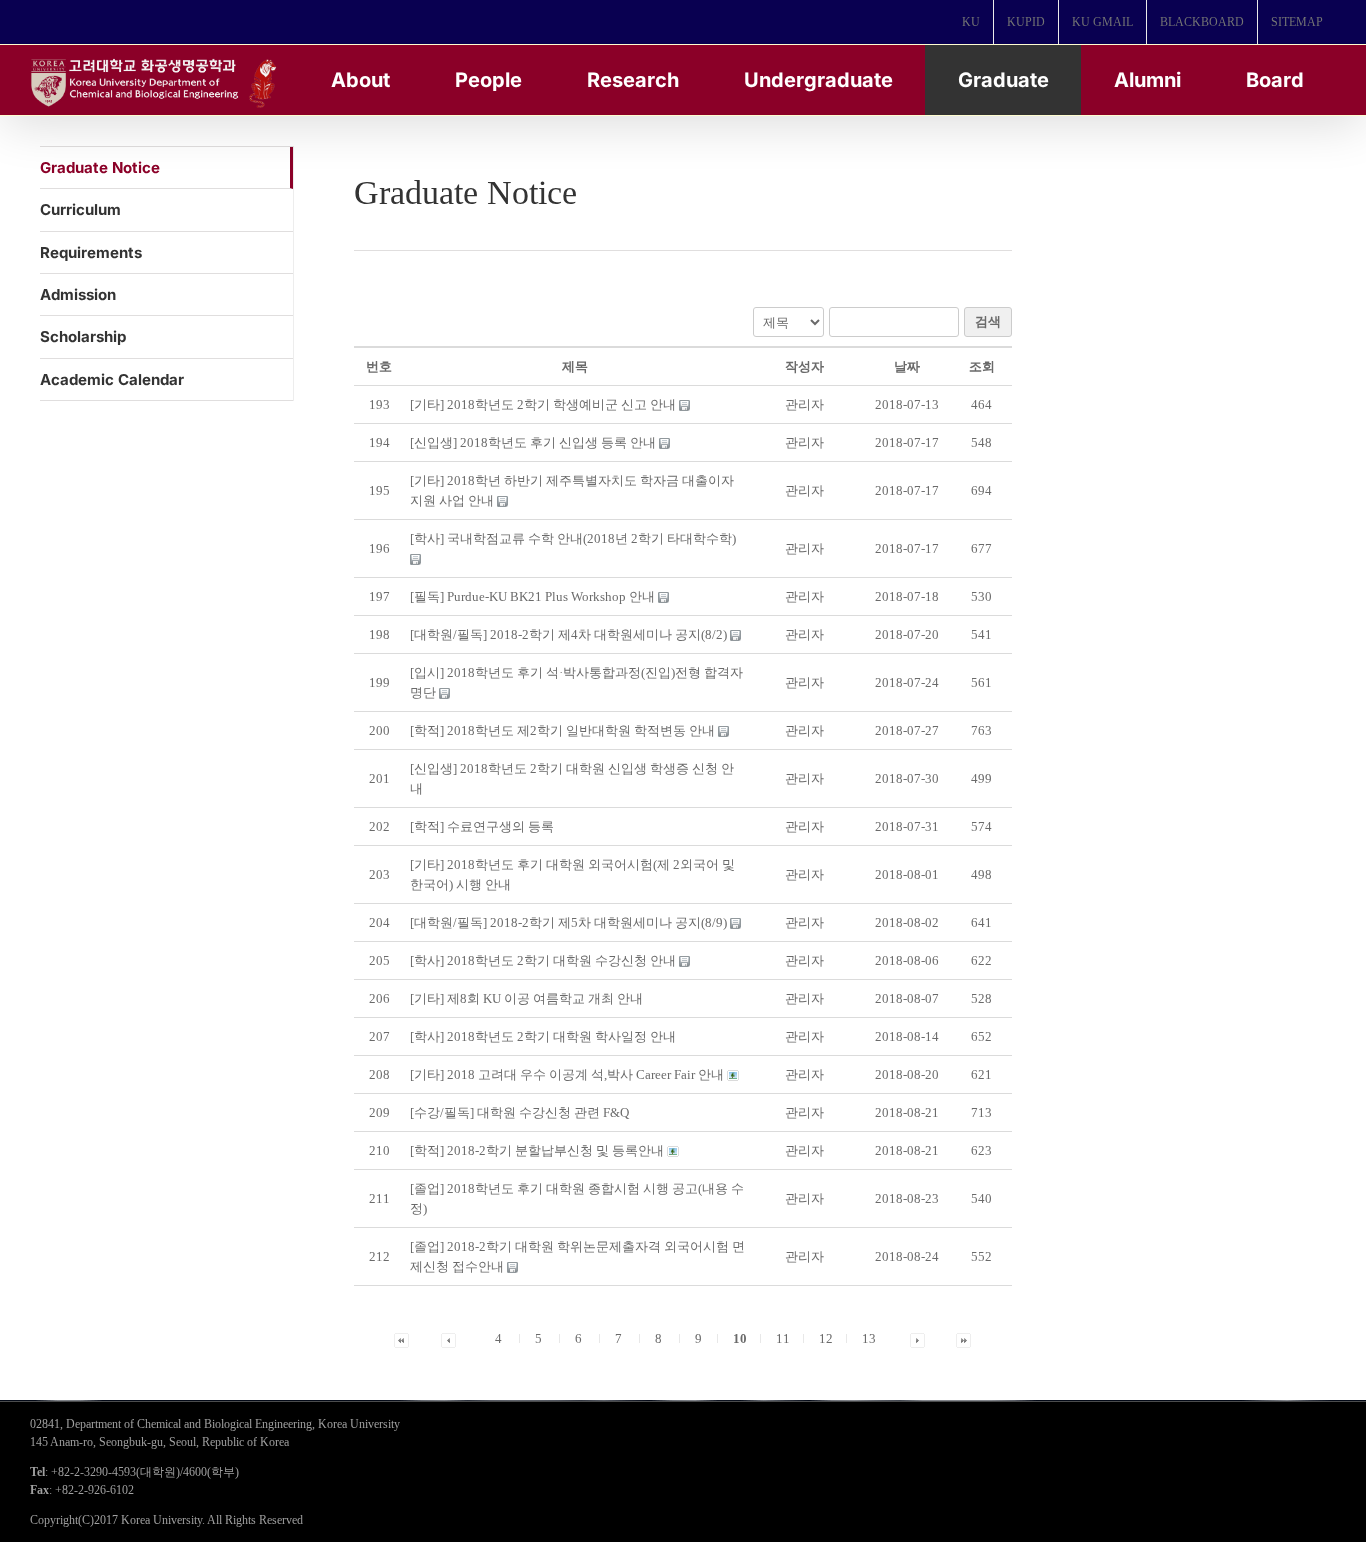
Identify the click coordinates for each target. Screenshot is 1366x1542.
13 (869, 1338)
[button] (804, 404)
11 (783, 1338)
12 (826, 1338)
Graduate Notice (100, 167)
